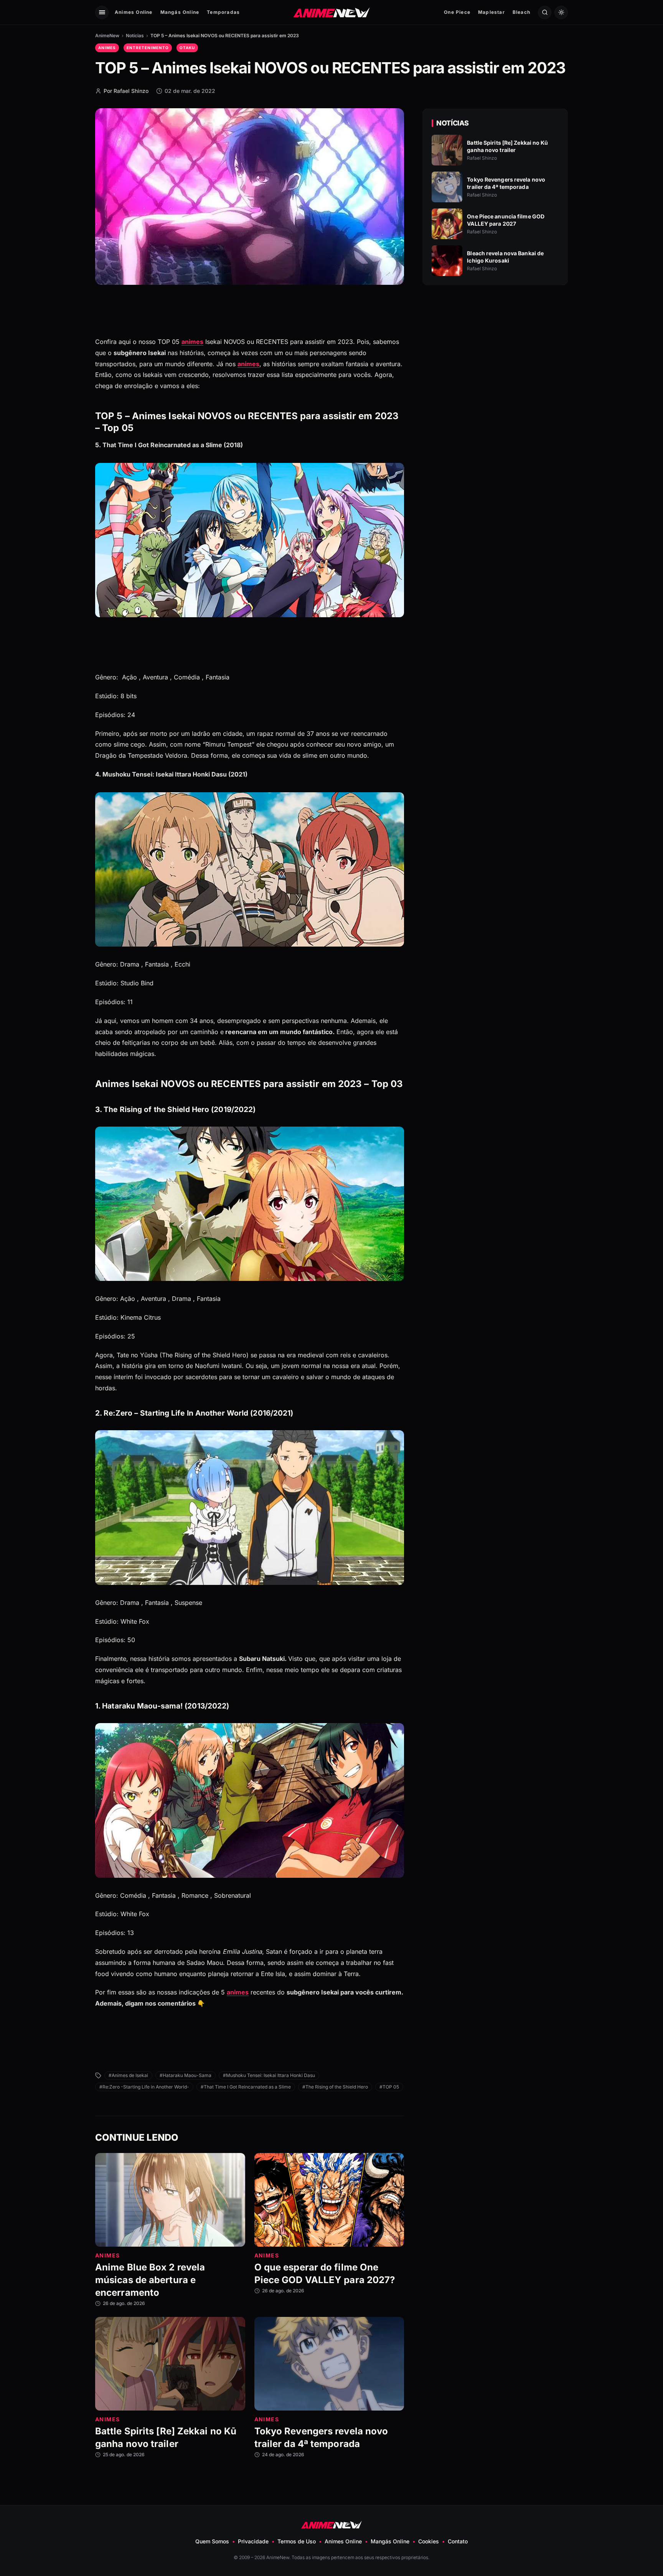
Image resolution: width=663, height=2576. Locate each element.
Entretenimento (148, 48)
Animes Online (134, 12)
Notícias (135, 36)
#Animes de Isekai (128, 2075)
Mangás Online (180, 12)
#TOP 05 (389, 2087)
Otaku (187, 48)
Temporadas (223, 12)
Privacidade (253, 2541)
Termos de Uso (297, 2541)
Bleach (521, 12)
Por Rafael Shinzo (126, 91)
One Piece (457, 12)
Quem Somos (212, 2541)
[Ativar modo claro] (561, 12)
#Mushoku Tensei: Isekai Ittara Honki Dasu (269, 2075)
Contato (458, 2541)
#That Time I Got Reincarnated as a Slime (246, 2087)
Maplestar (491, 12)
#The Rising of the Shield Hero (335, 2087)
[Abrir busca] (545, 12)
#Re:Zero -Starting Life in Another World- (144, 2087)
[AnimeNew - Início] (332, 12)
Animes (107, 48)
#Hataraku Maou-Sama (186, 2075)
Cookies (429, 2541)
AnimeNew (107, 36)
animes (192, 342)
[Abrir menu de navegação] (102, 12)
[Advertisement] (495, 357)
